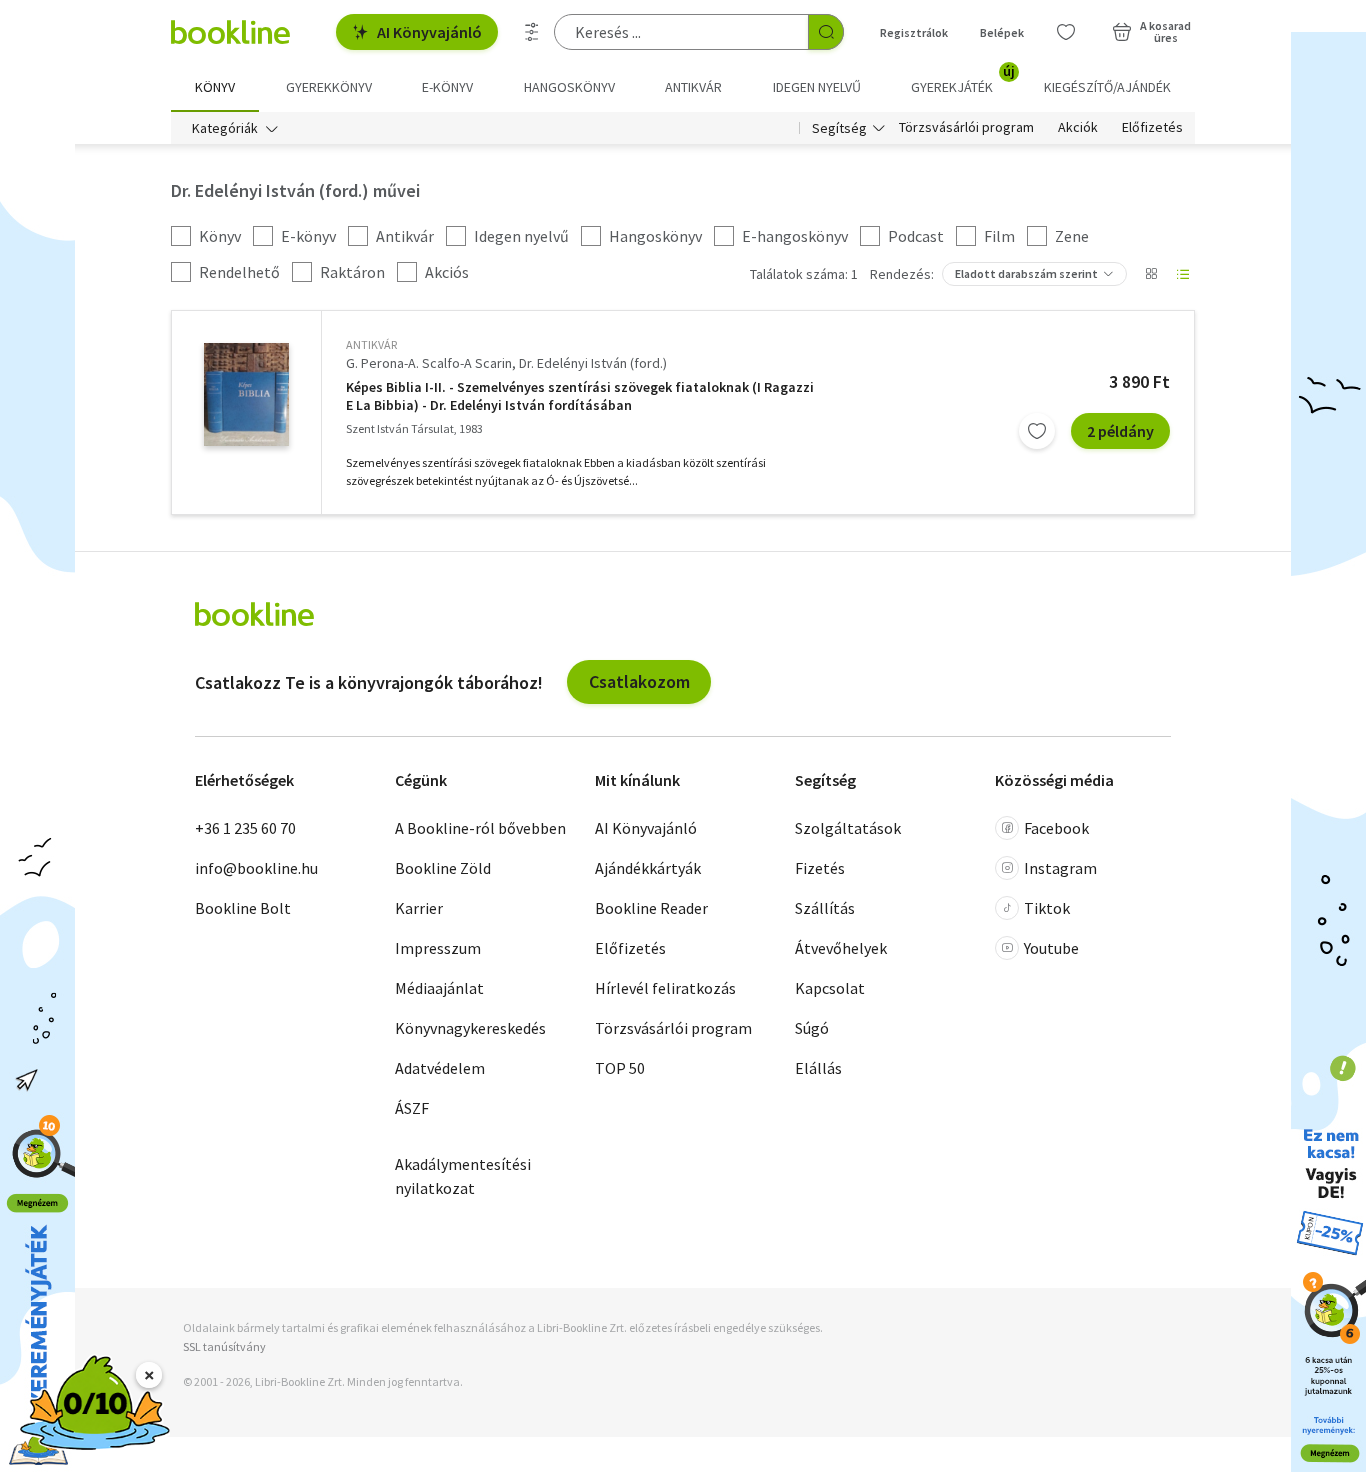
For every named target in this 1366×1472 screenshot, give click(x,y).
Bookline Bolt (243, 908)
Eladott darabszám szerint (1026, 273)
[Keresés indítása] (826, 32)
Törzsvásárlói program (966, 128)
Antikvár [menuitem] (693, 87)
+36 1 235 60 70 (245, 828)
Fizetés (820, 868)
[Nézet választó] (1151, 274)
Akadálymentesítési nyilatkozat (463, 1176)
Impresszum (438, 948)
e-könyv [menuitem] (447, 87)
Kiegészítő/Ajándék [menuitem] (1107, 87)
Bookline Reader (651, 908)
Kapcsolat (830, 988)
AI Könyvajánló (429, 32)
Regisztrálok (914, 32)
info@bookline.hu (256, 868)
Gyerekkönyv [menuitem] (329, 87)
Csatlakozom (639, 681)
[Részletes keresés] (532, 32)
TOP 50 (620, 1068)
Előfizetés (1152, 128)
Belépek (1002, 32)
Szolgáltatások (848, 828)
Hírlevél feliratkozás (665, 988)
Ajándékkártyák (648, 868)
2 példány (1120, 431)
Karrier (419, 908)
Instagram (1060, 868)
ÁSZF (412, 1108)
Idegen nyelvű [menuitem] (817, 87)
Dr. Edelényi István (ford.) (593, 363)
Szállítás (825, 908)
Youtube (1051, 948)
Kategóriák (225, 128)
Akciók (1078, 128)
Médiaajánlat (439, 988)
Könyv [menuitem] (215, 87)
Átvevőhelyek (841, 948)
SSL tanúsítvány (224, 1346)
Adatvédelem (440, 1068)
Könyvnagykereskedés (470, 1028)
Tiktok (1047, 908)
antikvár (371, 344)
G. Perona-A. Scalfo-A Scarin (429, 363)
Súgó (812, 1028)
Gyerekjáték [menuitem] (963, 80)
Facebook (1056, 828)
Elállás (818, 1068)
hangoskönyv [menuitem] (569, 87)
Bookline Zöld (443, 868)
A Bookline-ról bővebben (480, 828)
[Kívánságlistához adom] (1037, 431)
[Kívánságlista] (1066, 32)
